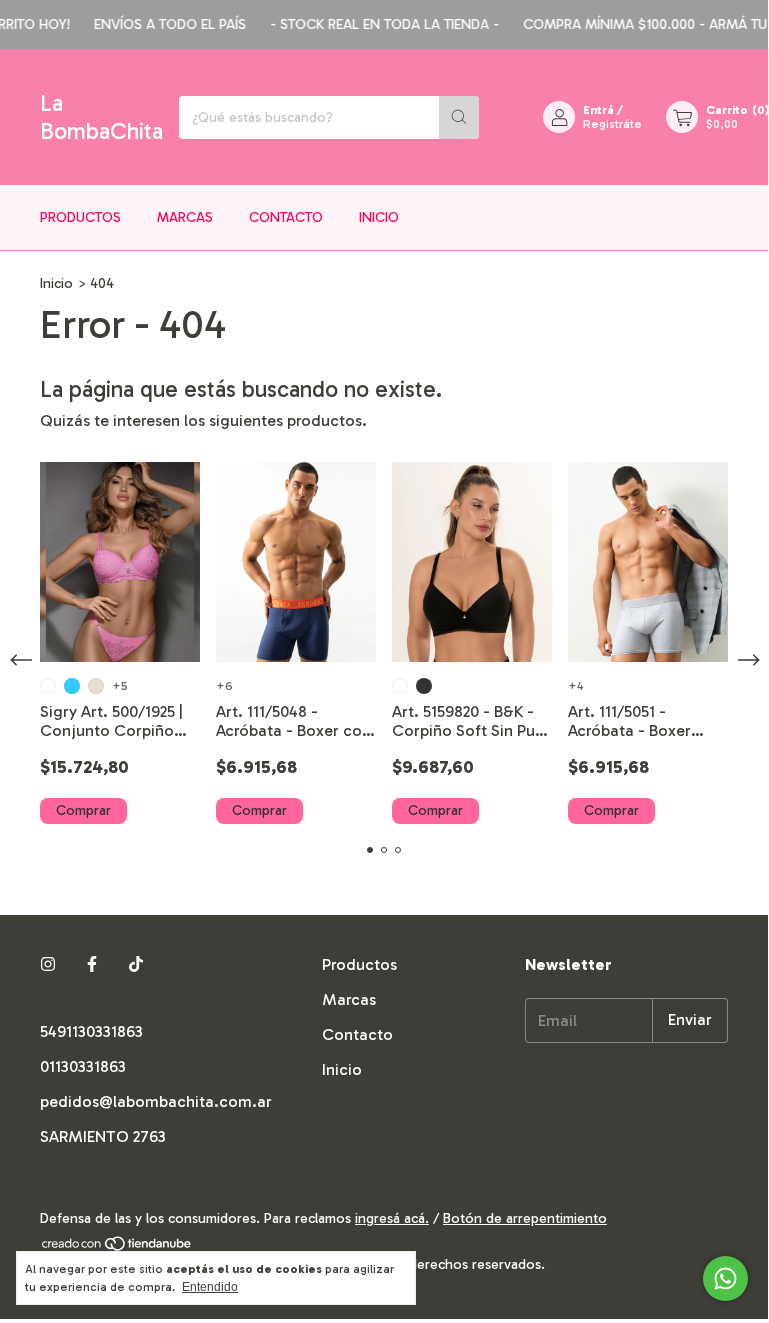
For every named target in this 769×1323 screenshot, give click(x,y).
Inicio (379, 217)
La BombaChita (101, 117)
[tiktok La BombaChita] (136, 964)
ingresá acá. (392, 1218)
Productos (80, 217)
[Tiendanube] (117, 1247)
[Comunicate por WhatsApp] (725, 1278)
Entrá (598, 110)
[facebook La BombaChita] (92, 964)
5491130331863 (91, 1031)
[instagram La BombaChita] (48, 964)
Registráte (612, 124)
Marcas (185, 217)
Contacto (286, 217)
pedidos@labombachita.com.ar (156, 1101)
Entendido (210, 1287)
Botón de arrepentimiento (525, 1218)
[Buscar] (459, 117)
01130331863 (83, 1066)
